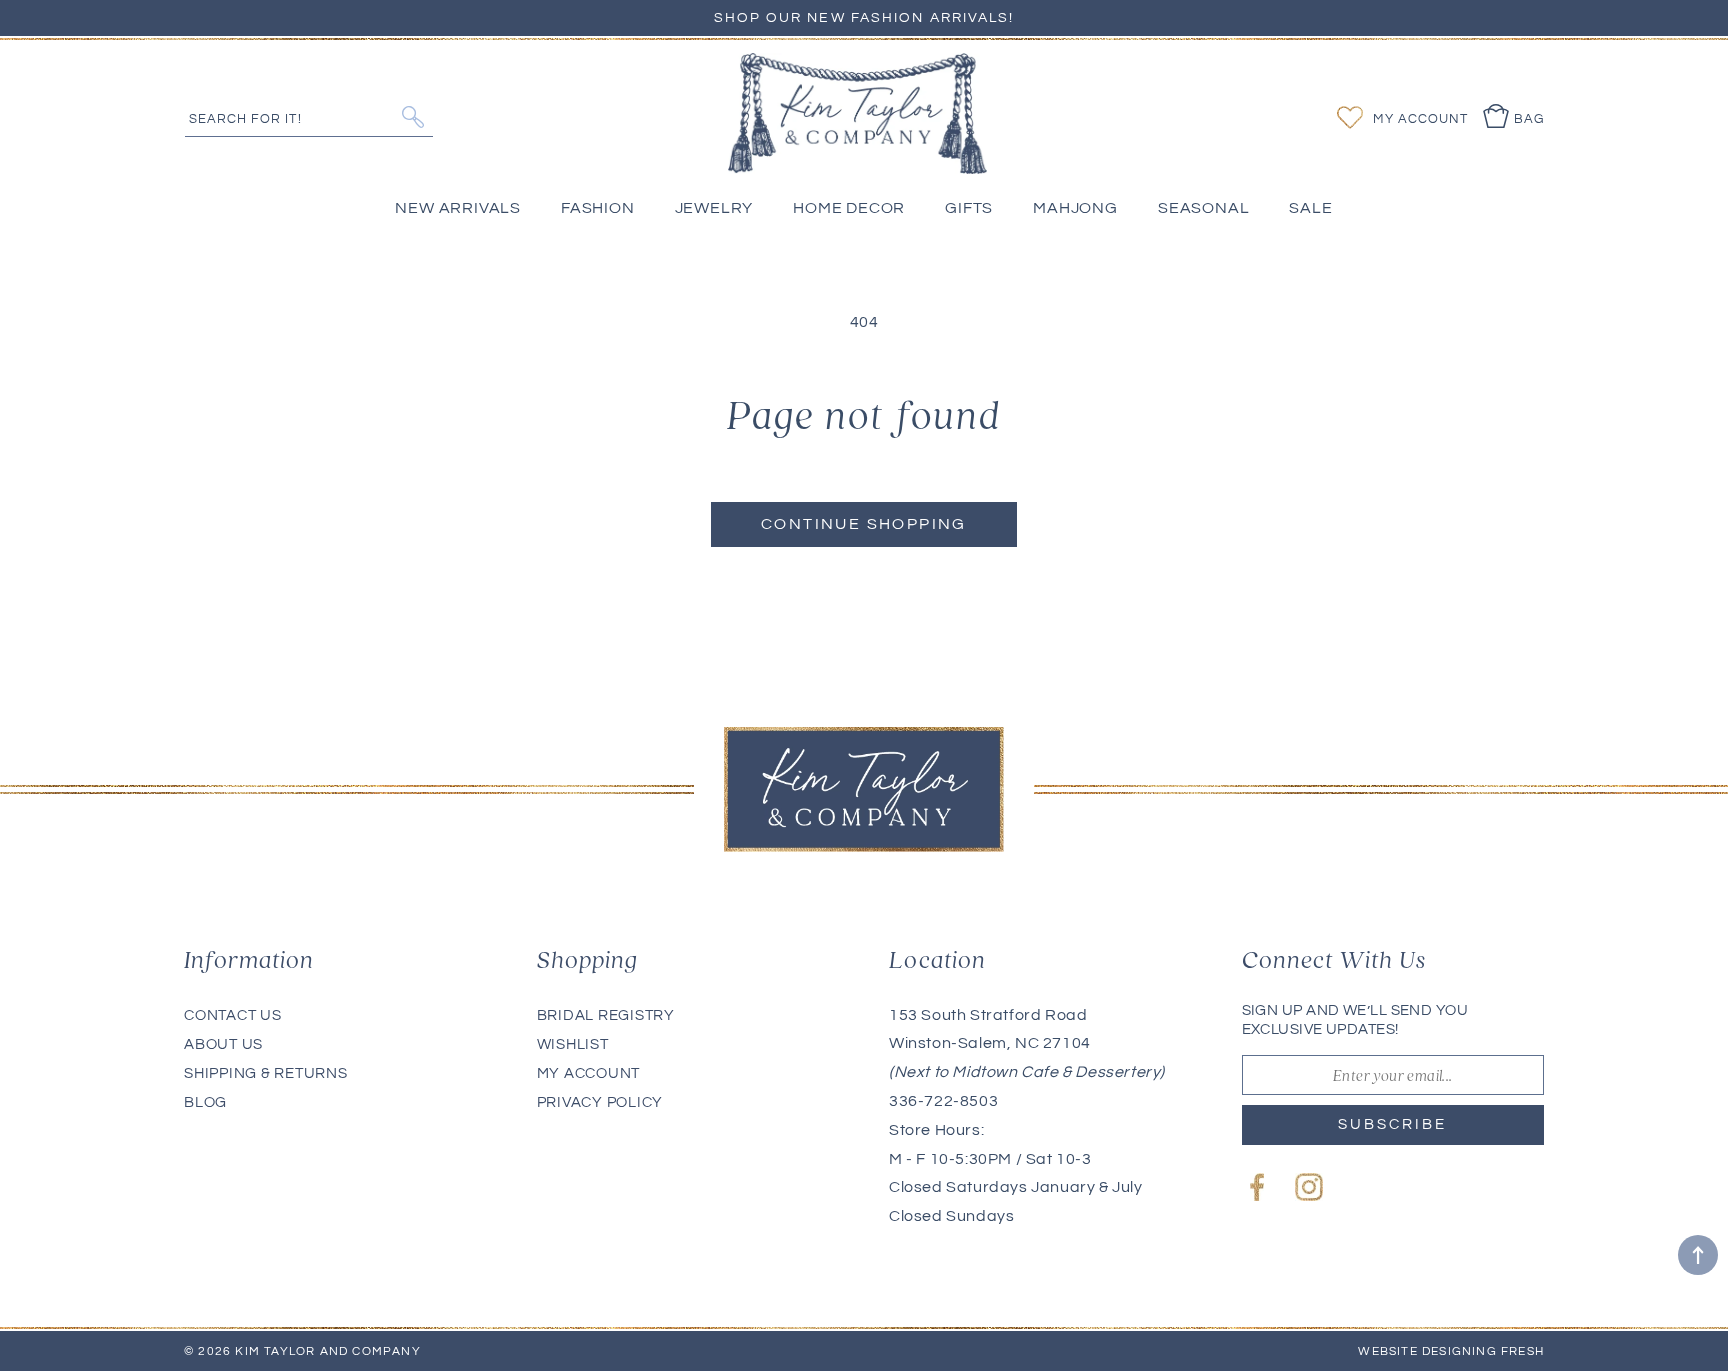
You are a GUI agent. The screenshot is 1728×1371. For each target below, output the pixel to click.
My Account (589, 1073)
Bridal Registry (606, 1015)
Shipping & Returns (266, 1073)
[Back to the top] (1698, 1255)
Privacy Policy (600, 1102)
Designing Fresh (1483, 1351)
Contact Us (233, 1015)
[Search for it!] (412, 117)
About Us (223, 1044)
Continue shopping (864, 524)
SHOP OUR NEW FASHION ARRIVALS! (864, 18)
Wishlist (573, 1044)
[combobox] (309, 116)
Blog (205, 1102)
